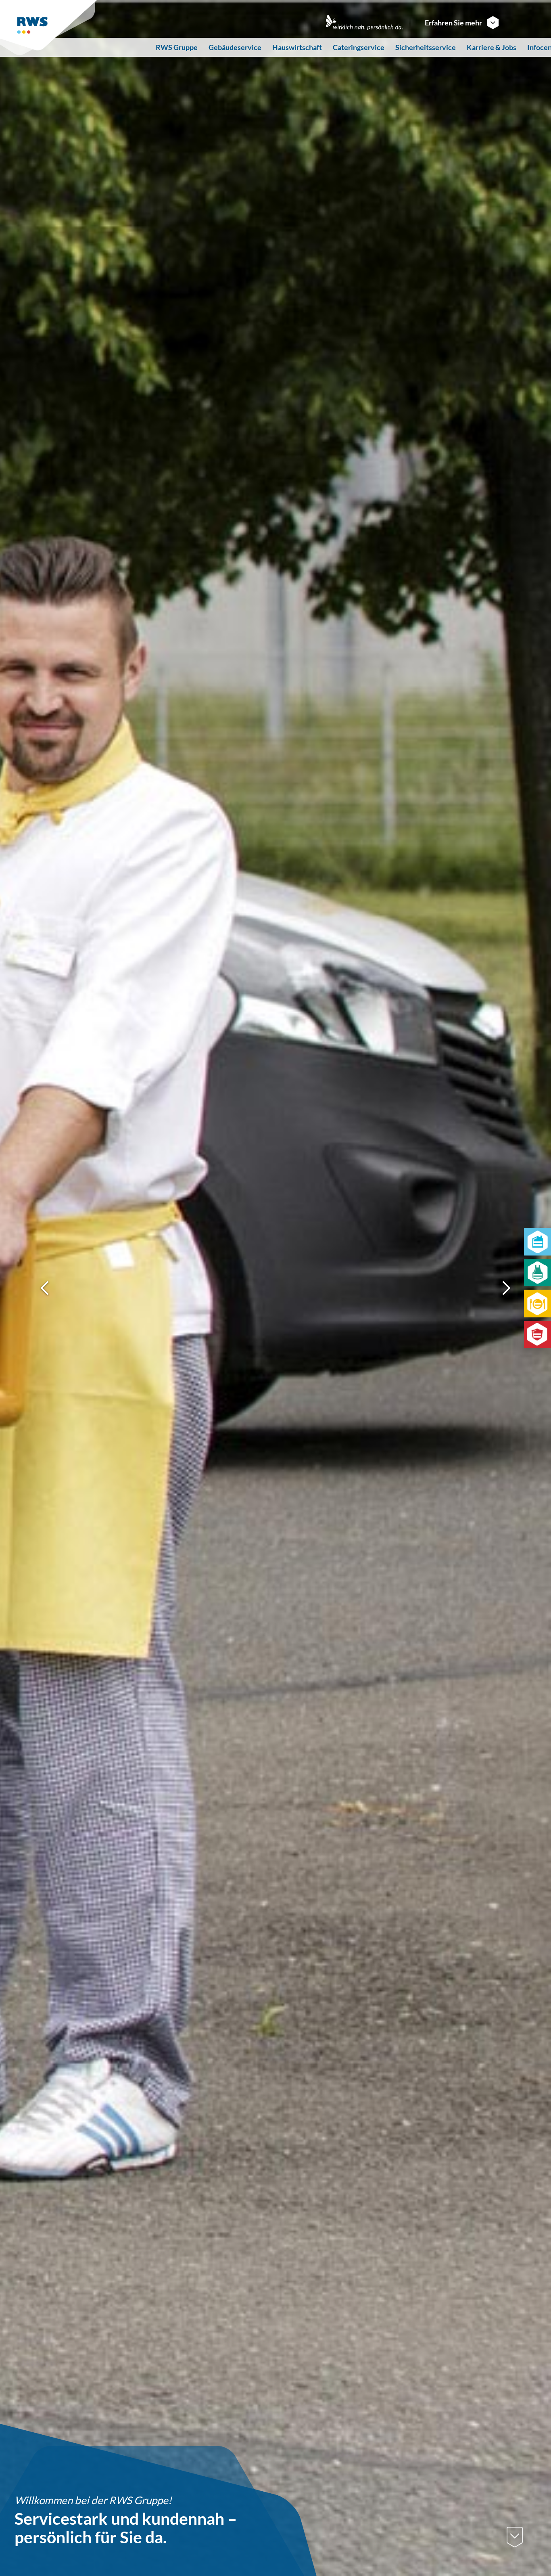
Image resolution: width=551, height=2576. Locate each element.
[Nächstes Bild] (506, 1288)
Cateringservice (359, 47)
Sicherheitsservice (426, 47)
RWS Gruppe (177, 47)
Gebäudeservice (235, 47)
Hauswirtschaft (297, 47)
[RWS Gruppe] (50, 28)
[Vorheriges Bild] (45, 1288)
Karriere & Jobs (492, 47)
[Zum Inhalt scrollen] (515, 2537)
